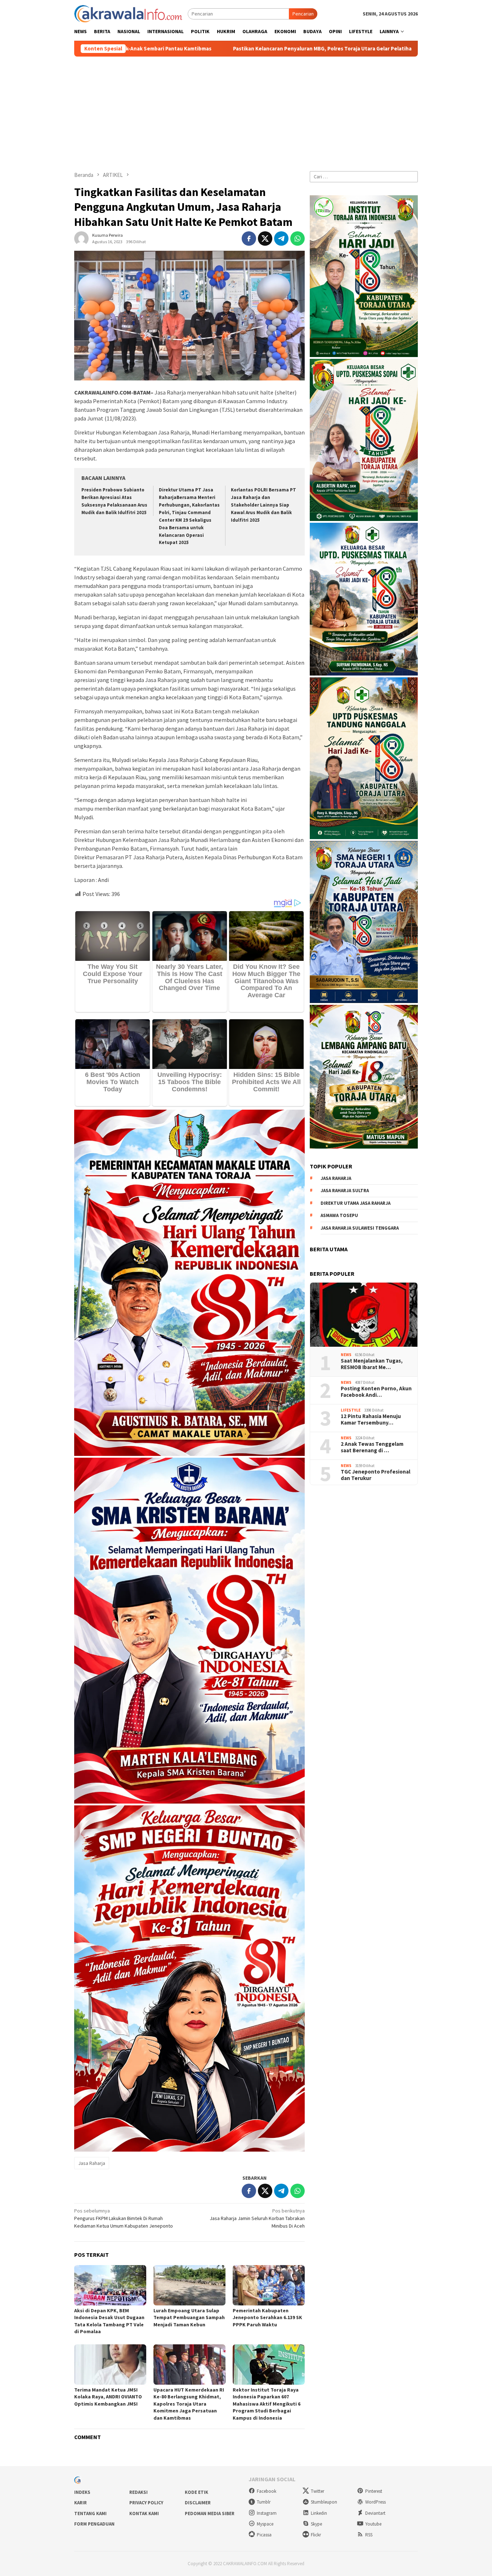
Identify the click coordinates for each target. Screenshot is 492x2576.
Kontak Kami (144, 2513)
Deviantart (375, 2513)
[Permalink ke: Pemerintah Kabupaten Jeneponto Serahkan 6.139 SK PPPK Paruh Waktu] (269, 2285)
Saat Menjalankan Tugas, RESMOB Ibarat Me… (372, 1364)
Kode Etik (196, 2492)
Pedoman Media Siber (210, 2513)
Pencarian (303, 14)
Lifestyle (351, 1410)
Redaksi (138, 2492)
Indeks (82, 2492)
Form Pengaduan (94, 2524)
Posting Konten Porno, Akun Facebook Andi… (376, 1392)
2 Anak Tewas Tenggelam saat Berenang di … (372, 1447)
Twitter (317, 2491)
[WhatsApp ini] (298, 239)
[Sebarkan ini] (249, 239)
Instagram (267, 2513)
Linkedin (319, 2513)
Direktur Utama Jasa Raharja (355, 1203)
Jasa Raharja (92, 2163)
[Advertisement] (246, 111)
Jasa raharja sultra (345, 1191)
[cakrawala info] (128, 13)
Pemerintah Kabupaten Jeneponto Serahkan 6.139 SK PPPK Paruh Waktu (267, 2317)
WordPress (375, 2502)
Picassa (264, 2535)
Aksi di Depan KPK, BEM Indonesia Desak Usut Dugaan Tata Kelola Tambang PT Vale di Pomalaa (109, 2321)
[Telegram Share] (281, 239)
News (346, 1355)
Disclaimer (198, 2503)
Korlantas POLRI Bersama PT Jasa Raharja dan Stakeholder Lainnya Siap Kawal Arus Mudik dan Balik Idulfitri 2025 (263, 505)
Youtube (373, 2524)
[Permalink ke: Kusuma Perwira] (81, 238)
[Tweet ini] (265, 239)
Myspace (265, 2524)
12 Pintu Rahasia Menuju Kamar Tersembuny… (371, 1420)
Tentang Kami (90, 2513)
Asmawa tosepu (339, 1215)
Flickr (316, 2535)
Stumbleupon (324, 2502)
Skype (316, 2524)
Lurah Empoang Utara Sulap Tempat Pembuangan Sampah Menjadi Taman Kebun (189, 2317)
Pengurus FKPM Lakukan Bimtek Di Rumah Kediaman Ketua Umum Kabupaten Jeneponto (124, 2218)
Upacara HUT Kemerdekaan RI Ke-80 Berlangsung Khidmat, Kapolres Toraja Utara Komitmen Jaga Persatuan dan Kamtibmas (189, 2404)
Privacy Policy (146, 2503)
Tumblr (264, 2502)
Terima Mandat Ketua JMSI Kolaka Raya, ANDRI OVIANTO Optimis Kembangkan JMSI (108, 2397)
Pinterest (374, 2491)
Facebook (267, 2491)
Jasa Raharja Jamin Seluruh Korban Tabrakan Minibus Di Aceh (257, 2218)
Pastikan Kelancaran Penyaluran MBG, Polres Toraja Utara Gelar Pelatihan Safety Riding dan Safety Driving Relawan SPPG (199, 49)
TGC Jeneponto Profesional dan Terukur (375, 1475)
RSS (369, 2535)
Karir (80, 2503)
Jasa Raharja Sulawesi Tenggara (360, 1228)
